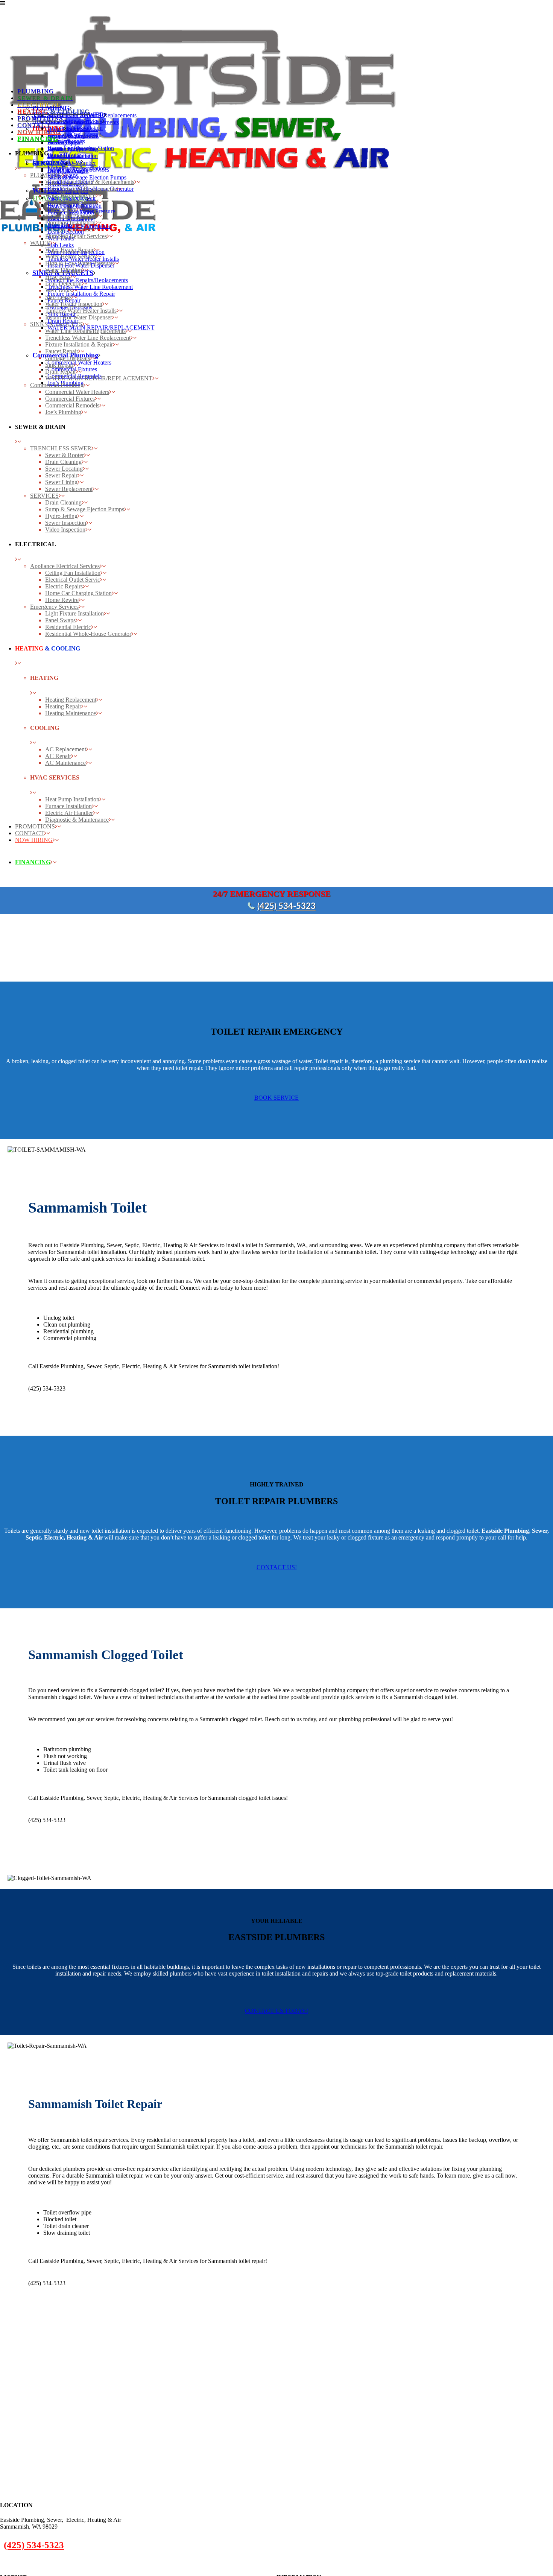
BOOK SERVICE (276, 1098)
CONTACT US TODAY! (276, 2011)
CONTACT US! (277, 1567)
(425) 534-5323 (286, 906)
